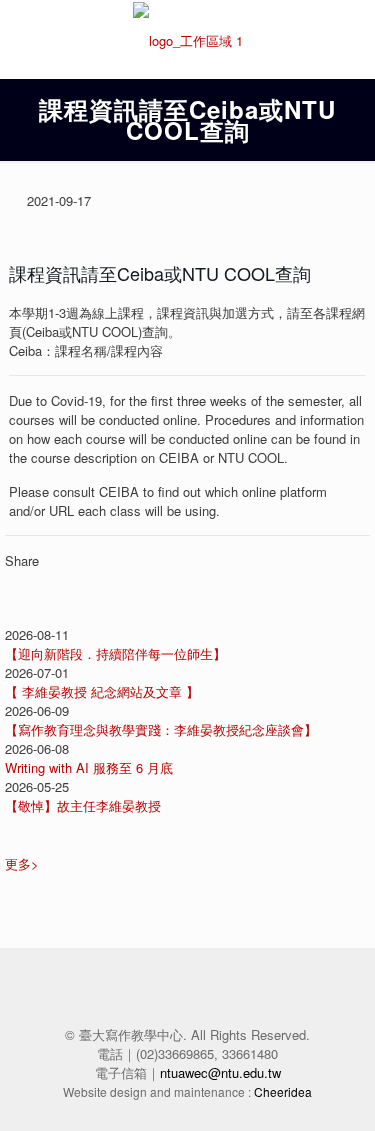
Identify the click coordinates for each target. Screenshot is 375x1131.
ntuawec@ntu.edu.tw (220, 1072)
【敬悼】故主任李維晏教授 (83, 805)
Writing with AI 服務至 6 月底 (89, 767)
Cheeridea (283, 1091)
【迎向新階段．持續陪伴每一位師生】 (115, 653)
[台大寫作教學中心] (187, 39)
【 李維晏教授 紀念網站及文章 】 (102, 691)
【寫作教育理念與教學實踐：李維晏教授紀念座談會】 (161, 729)
